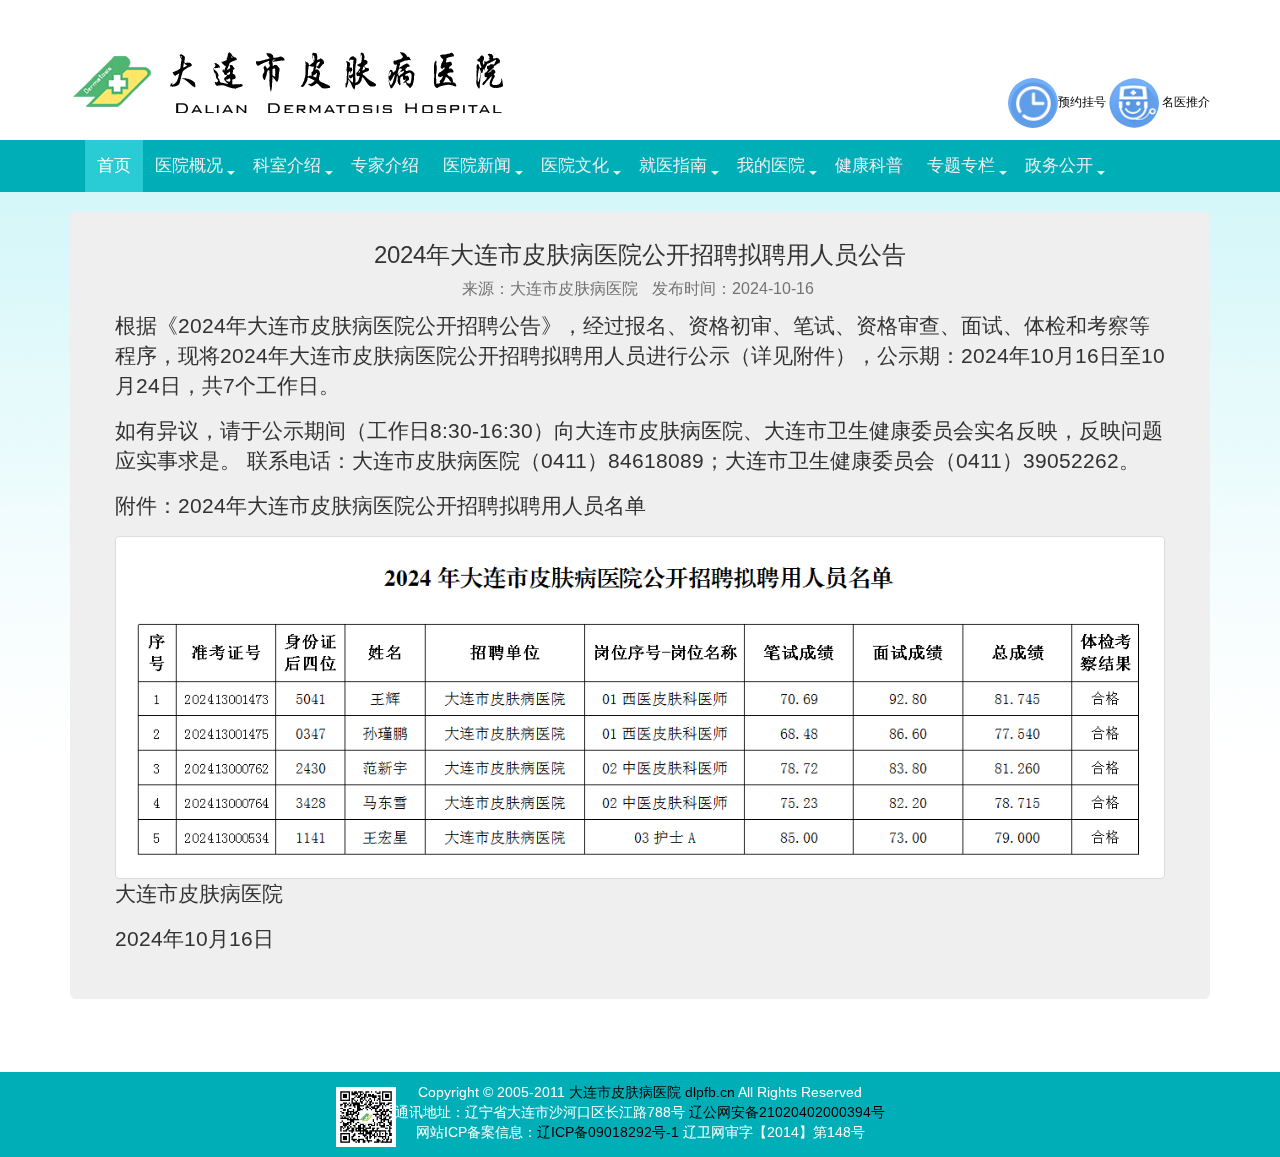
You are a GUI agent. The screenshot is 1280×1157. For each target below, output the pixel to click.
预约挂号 (1082, 102)
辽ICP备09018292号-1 (608, 1132)
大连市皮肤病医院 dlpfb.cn (652, 1092)
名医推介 (1186, 102)
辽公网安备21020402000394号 (787, 1112)
